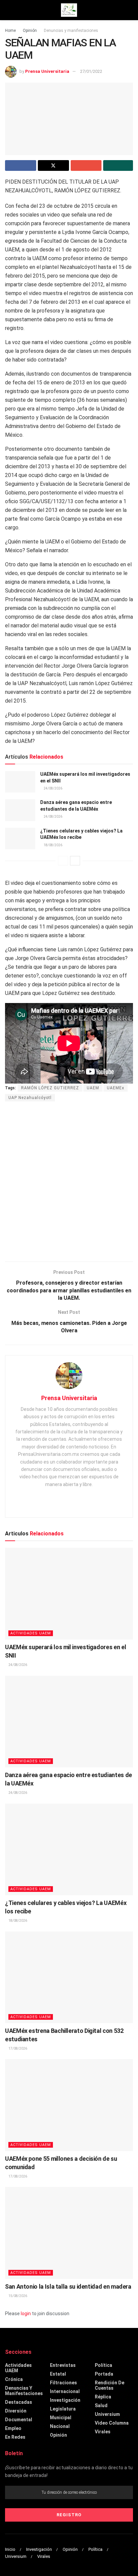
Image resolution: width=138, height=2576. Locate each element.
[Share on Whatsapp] (118, 165)
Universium (107, 2414)
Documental (19, 2420)
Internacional (65, 2391)
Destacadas (19, 2402)
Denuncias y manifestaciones (71, 31)
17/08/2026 (17, 2048)
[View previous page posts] (63, 861)
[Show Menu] (8, 10)
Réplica (103, 2397)
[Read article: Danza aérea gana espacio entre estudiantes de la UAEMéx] (20, 810)
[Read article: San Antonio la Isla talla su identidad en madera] (69, 2233)
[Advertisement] (69, 1182)
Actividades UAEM (31, 1633)
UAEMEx (116, 1088)
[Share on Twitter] (53, 165)
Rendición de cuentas (110, 2385)
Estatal (58, 2374)
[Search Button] (130, 10)
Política (103, 2365)
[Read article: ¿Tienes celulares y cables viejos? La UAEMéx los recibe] (20, 839)
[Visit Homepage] (69, 10)
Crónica (14, 2379)
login (26, 2313)
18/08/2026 (53, 845)
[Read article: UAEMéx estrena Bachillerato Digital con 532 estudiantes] (69, 1977)
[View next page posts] (75, 861)
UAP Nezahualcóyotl (30, 1098)
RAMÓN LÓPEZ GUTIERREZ (50, 1088)
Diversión (16, 2411)
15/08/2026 (17, 2296)
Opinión (30, 31)
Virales (103, 2432)
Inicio (10, 2549)
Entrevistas (63, 2365)
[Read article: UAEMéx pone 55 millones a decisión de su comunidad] (69, 2105)
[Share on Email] (86, 165)
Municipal (61, 2418)
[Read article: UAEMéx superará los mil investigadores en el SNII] (20, 782)
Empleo (13, 2428)
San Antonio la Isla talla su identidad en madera (68, 2286)
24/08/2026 (53, 788)
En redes (15, 2437)
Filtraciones (63, 2383)
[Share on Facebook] (21, 165)
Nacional (60, 2426)
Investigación (65, 2400)
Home (10, 31)
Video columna (112, 2423)
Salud (101, 2405)
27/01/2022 (91, 71)
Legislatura (63, 2409)
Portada (104, 2374)
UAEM (93, 1088)
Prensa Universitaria (47, 71)
